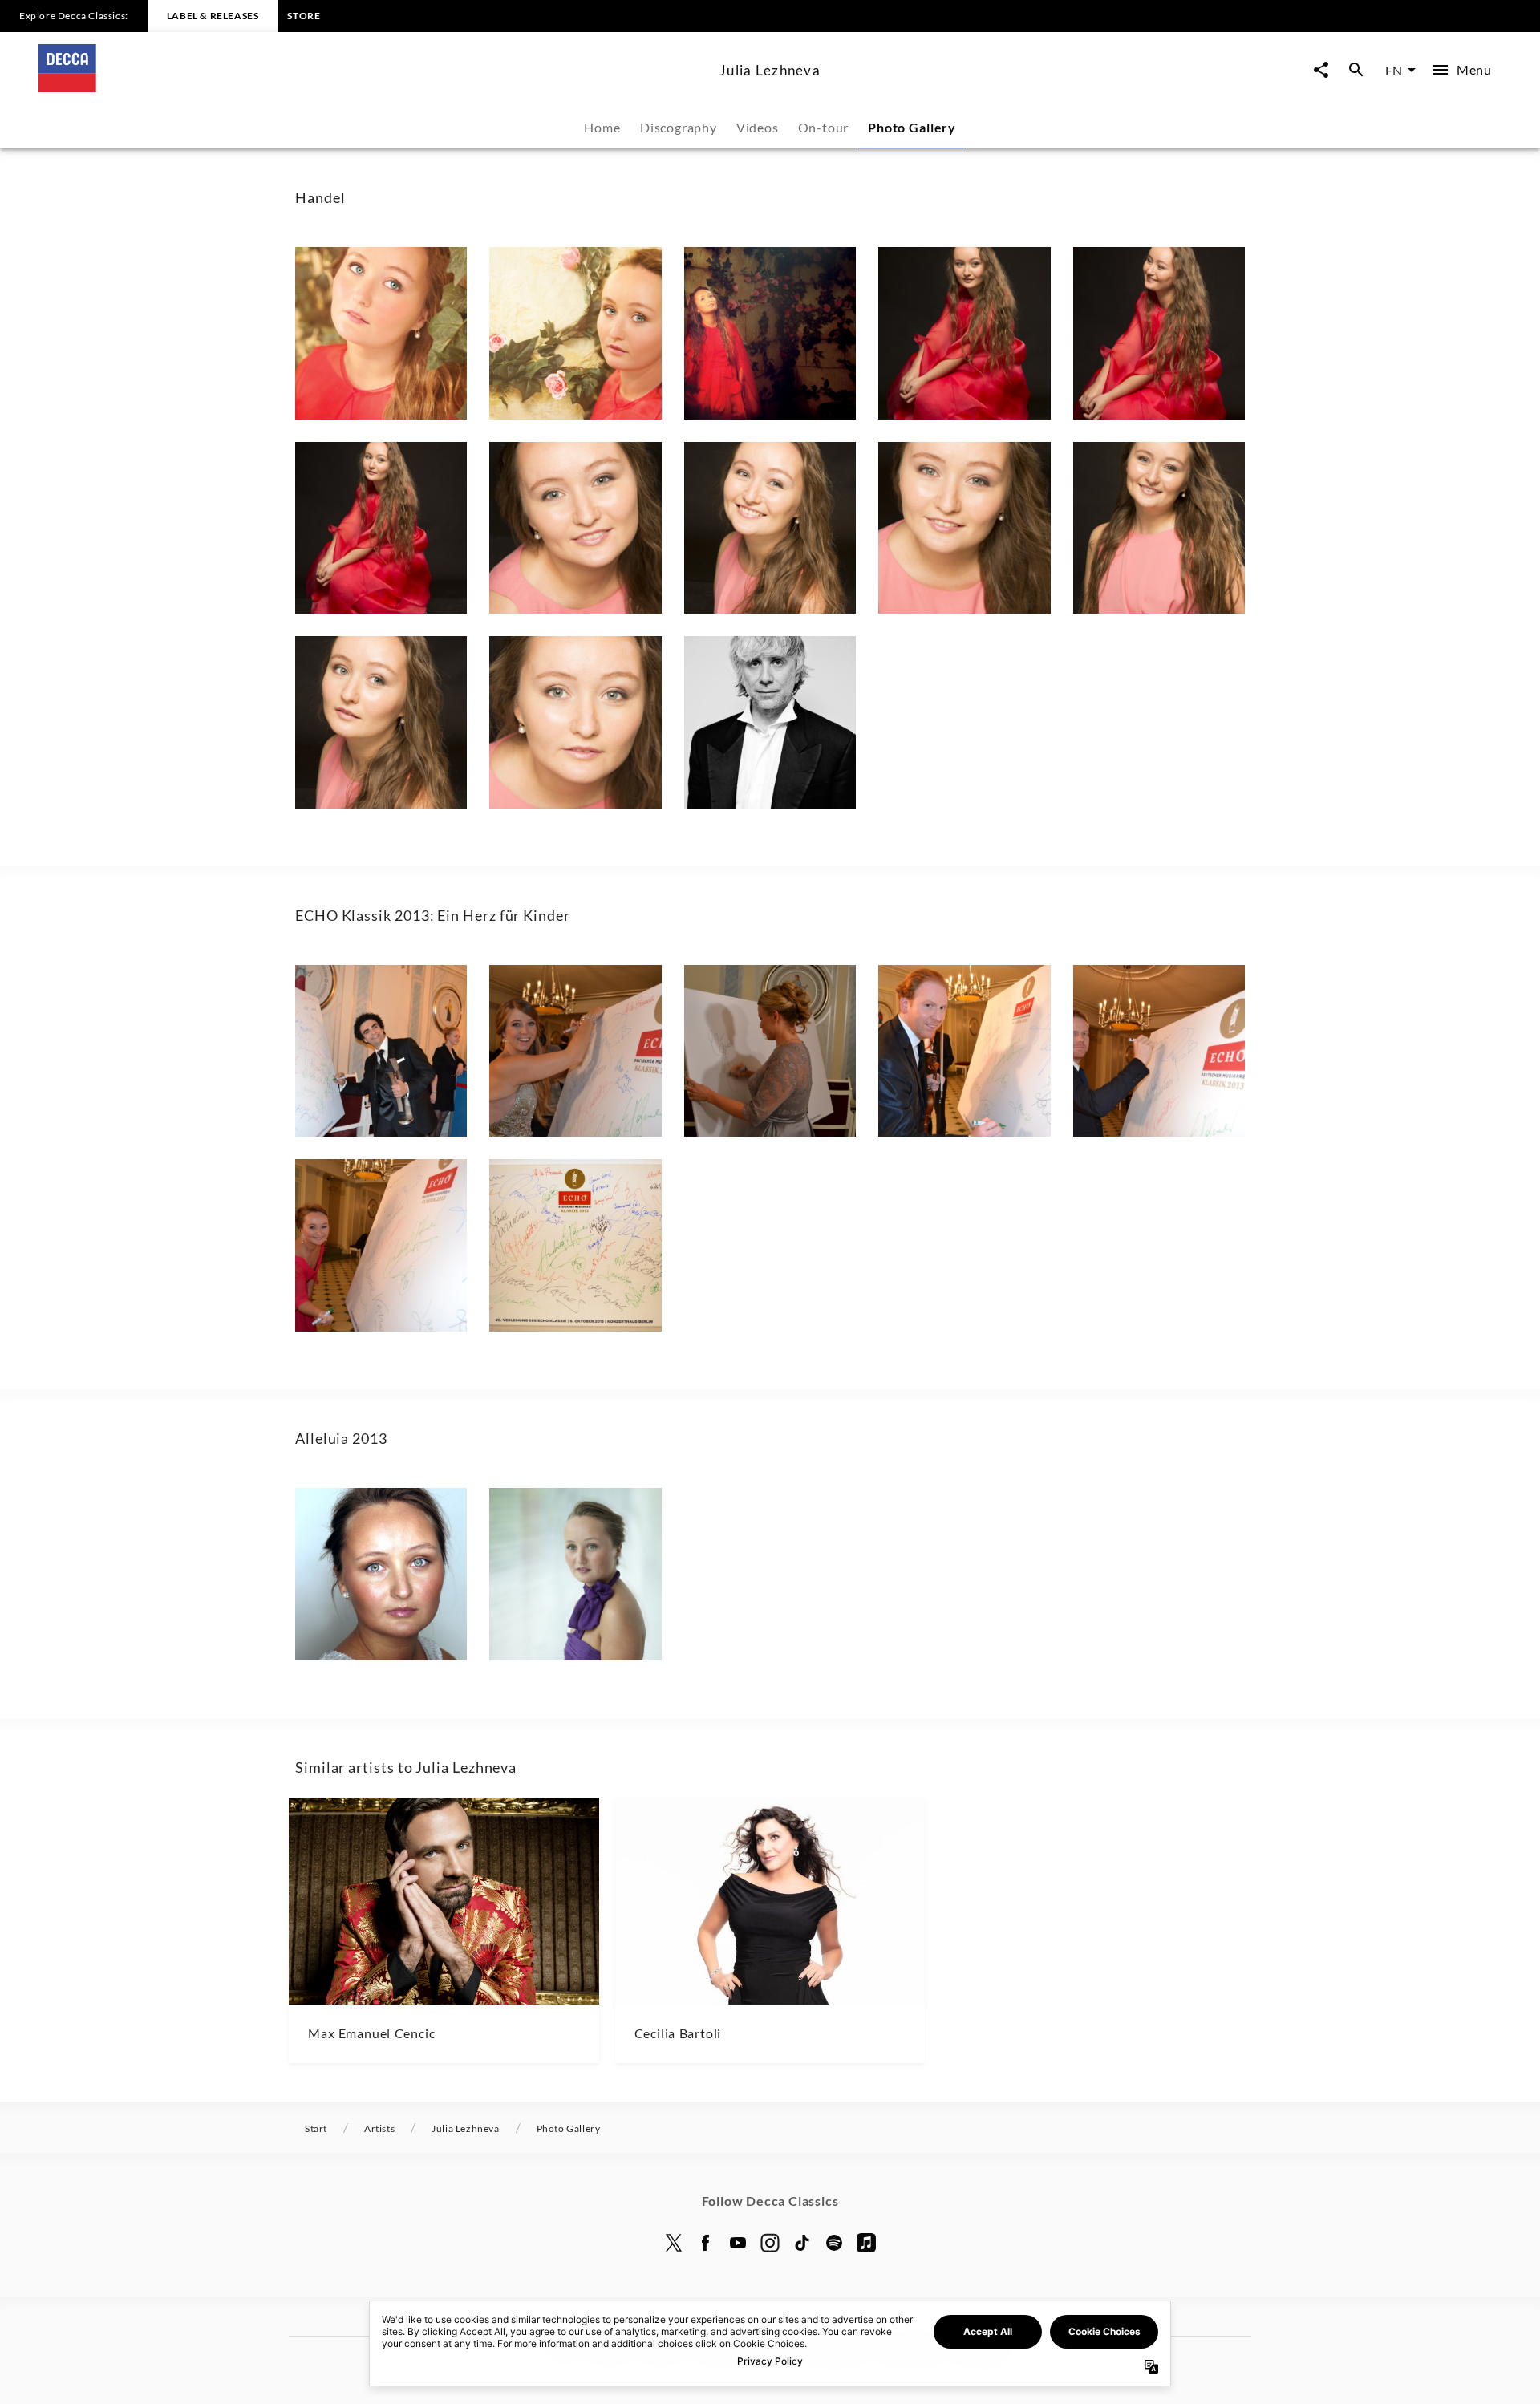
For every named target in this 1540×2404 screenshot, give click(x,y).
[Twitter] (674, 2243)
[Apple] (866, 2243)
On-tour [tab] (824, 127)
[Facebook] (706, 2243)
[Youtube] (738, 2243)
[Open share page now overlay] (1321, 70)
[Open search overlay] (1356, 70)
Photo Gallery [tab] (912, 127)
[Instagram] (770, 2243)
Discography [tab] (679, 127)
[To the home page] (373, 87)
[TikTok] (802, 2243)
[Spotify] (834, 2243)
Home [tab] (602, 127)
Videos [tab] (758, 127)
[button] (381, 333)
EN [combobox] (1394, 70)
